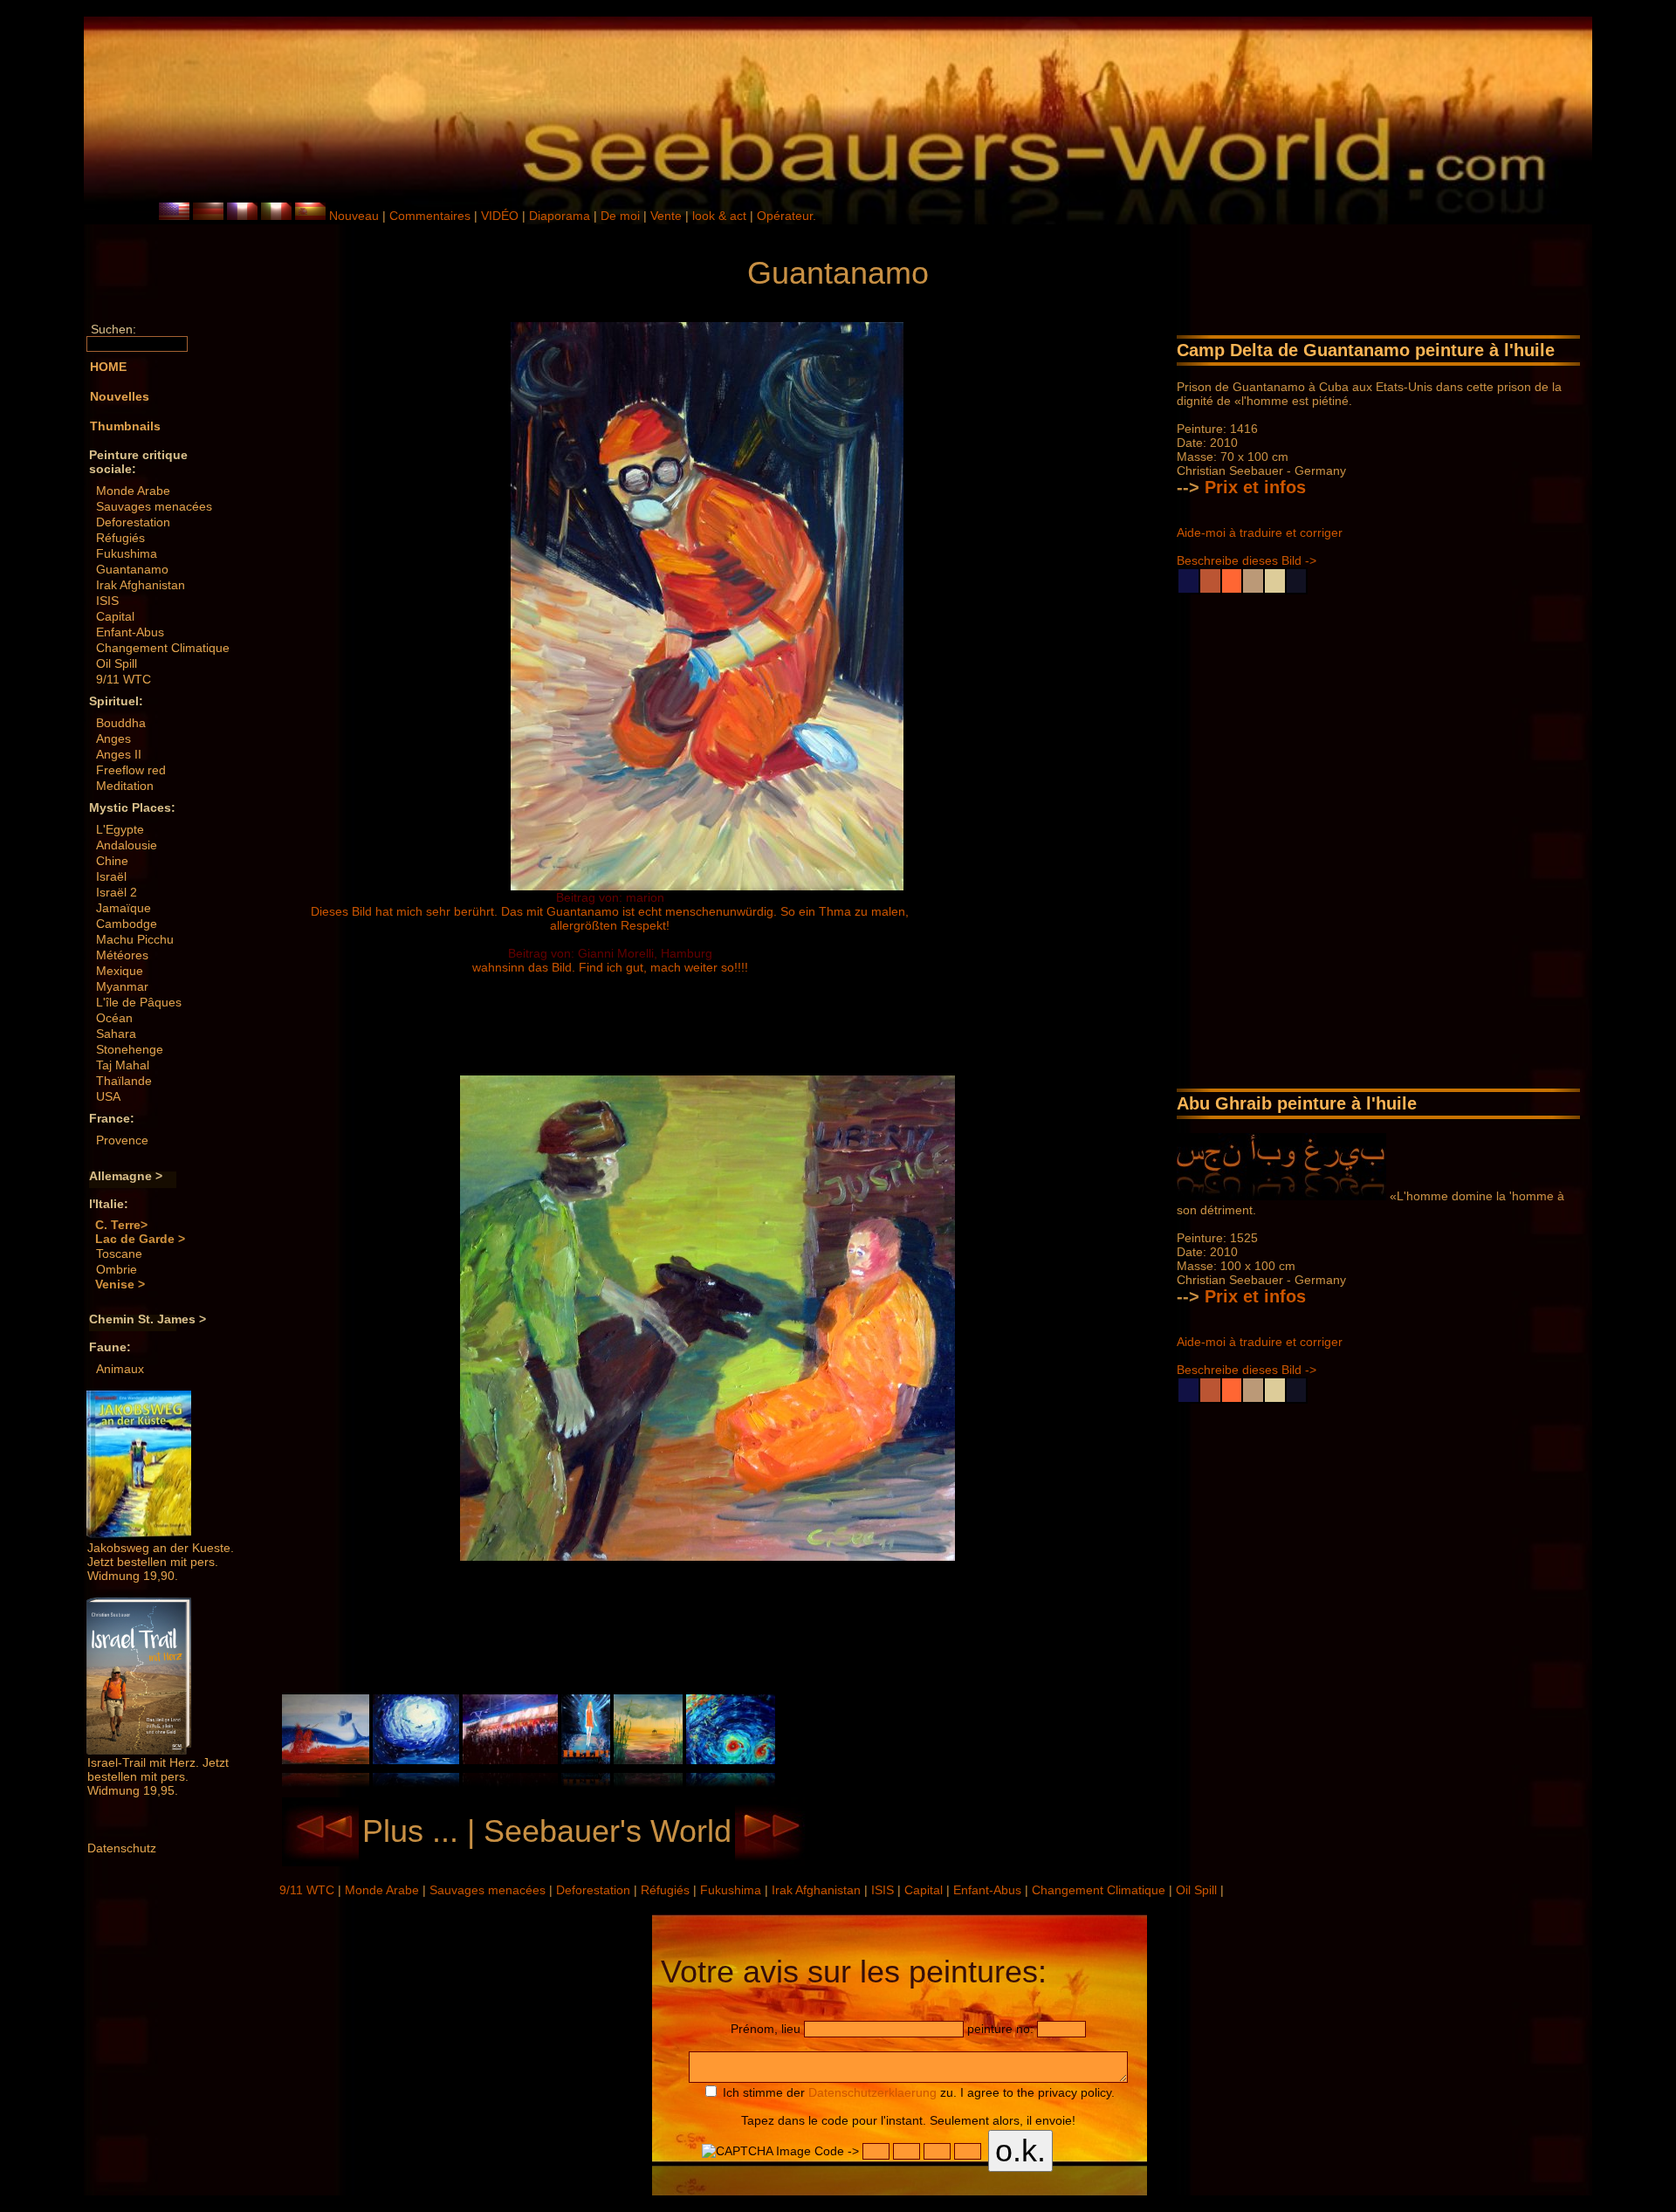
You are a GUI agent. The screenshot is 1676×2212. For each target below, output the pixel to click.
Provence (122, 1140)
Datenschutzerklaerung (872, 2092)
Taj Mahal (123, 1065)
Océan (114, 1018)
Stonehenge (130, 1049)
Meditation (125, 786)
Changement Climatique (163, 648)
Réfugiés (120, 538)
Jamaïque (124, 908)
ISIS (107, 601)
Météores (122, 955)
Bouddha (121, 723)
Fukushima (127, 553)
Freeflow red (131, 770)
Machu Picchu (135, 939)
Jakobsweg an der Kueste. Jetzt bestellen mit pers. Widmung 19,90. (161, 1562)
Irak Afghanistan (141, 585)
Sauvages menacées (154, 506)
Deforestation (133, 522)
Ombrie (117, 1269)
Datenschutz (122, 1848)
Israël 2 (117, 892)
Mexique (120, 971)
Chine (112, 861)
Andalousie (127, 845)
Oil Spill (117, 663)
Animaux (120, 1369)
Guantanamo (132, 569)
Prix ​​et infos (1255, 487)
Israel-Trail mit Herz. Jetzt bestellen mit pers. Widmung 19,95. (158, 1776)
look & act (721, 216)
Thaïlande (124, 1081)
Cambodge (127, 924)
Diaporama (560, 216)
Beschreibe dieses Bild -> (1247, 560)
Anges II (119, 754)
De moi (620, 216)
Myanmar (122, 986)
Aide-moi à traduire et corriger (1260, 532)
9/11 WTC (124, 679)
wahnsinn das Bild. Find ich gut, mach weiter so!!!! (610, 967)
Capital (115, 616)
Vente (666, 216)
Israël (111, 876)
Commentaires (430, 216)
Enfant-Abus (130, 632)
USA (108, 1096)
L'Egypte (120, 829)
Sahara (116, 1034)
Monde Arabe (133, 491)
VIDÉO (500, 216)
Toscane (119, 1254)
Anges (113, 738)
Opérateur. (786, 216)
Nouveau (354, 216)
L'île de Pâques (139, 1002)
